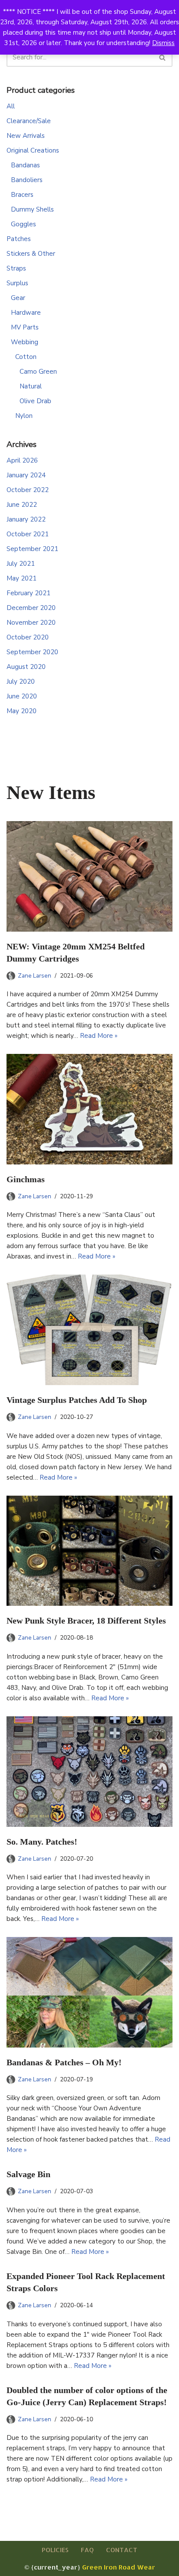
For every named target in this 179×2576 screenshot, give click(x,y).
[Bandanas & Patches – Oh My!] (89, 1992)
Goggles (23, 224)
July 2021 (21, 564)
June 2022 (22, 505)
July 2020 (21, 681)
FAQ (87, 2550)
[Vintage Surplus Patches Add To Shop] (89, 1330)
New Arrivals (26, 136)
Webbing (25, 342)
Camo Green (38, 372)
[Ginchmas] (89, 1109)
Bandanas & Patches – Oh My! (64, 2062)
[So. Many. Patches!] (89, 1772)
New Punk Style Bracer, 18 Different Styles (86, 1621)
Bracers (22, 195)
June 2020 (22, 696)
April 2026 (22, 460)
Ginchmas (26, 1179)
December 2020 (31, 608)
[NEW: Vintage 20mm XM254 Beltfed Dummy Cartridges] (89, 876)
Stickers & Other (31, 254)
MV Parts (25, 327)
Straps (16, 268)
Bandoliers (27, 180)
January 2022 (26, 519)
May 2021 (22, 578)
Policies (55, 2550)
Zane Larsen (35, 976)
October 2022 (28, 490)
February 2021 (28, 593)
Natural (31, 386)
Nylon (24, 416)
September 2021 (32, 549)
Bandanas (25, 165)
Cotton (26, 357)
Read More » (99, 1036)
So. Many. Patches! (42, 1842)
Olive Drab (35, 401)
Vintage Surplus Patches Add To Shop (77, 1400)
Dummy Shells (32, 209)
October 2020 (28, 637)
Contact (122, 2550)
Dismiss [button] (163, 43)
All (11, 106)
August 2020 (26, 667)
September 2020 (32, 652)
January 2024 (26, 475)
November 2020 (31, 623)
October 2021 (28, 534)
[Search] (163, 57)
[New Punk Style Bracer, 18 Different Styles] (89, 1551)
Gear (18, 298)
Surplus (17, 283)
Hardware (26, 313)
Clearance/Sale (29, 121)
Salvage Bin (28, 2174)
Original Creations (33, 150)
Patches (19, 239)
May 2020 (22, 711)
